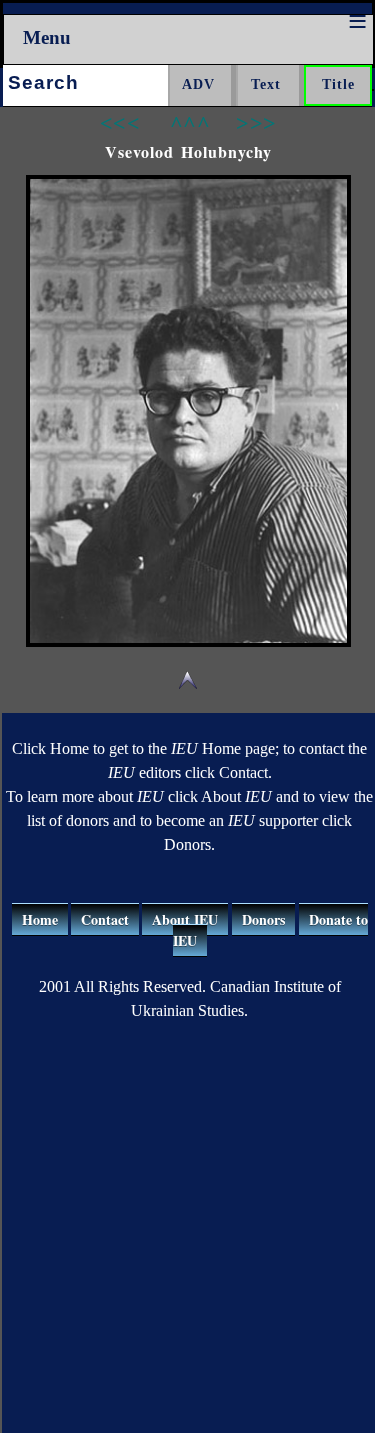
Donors (263, 919)
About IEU (185, 919)
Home (40, 919)
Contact (105, 919)
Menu (47, 37)
